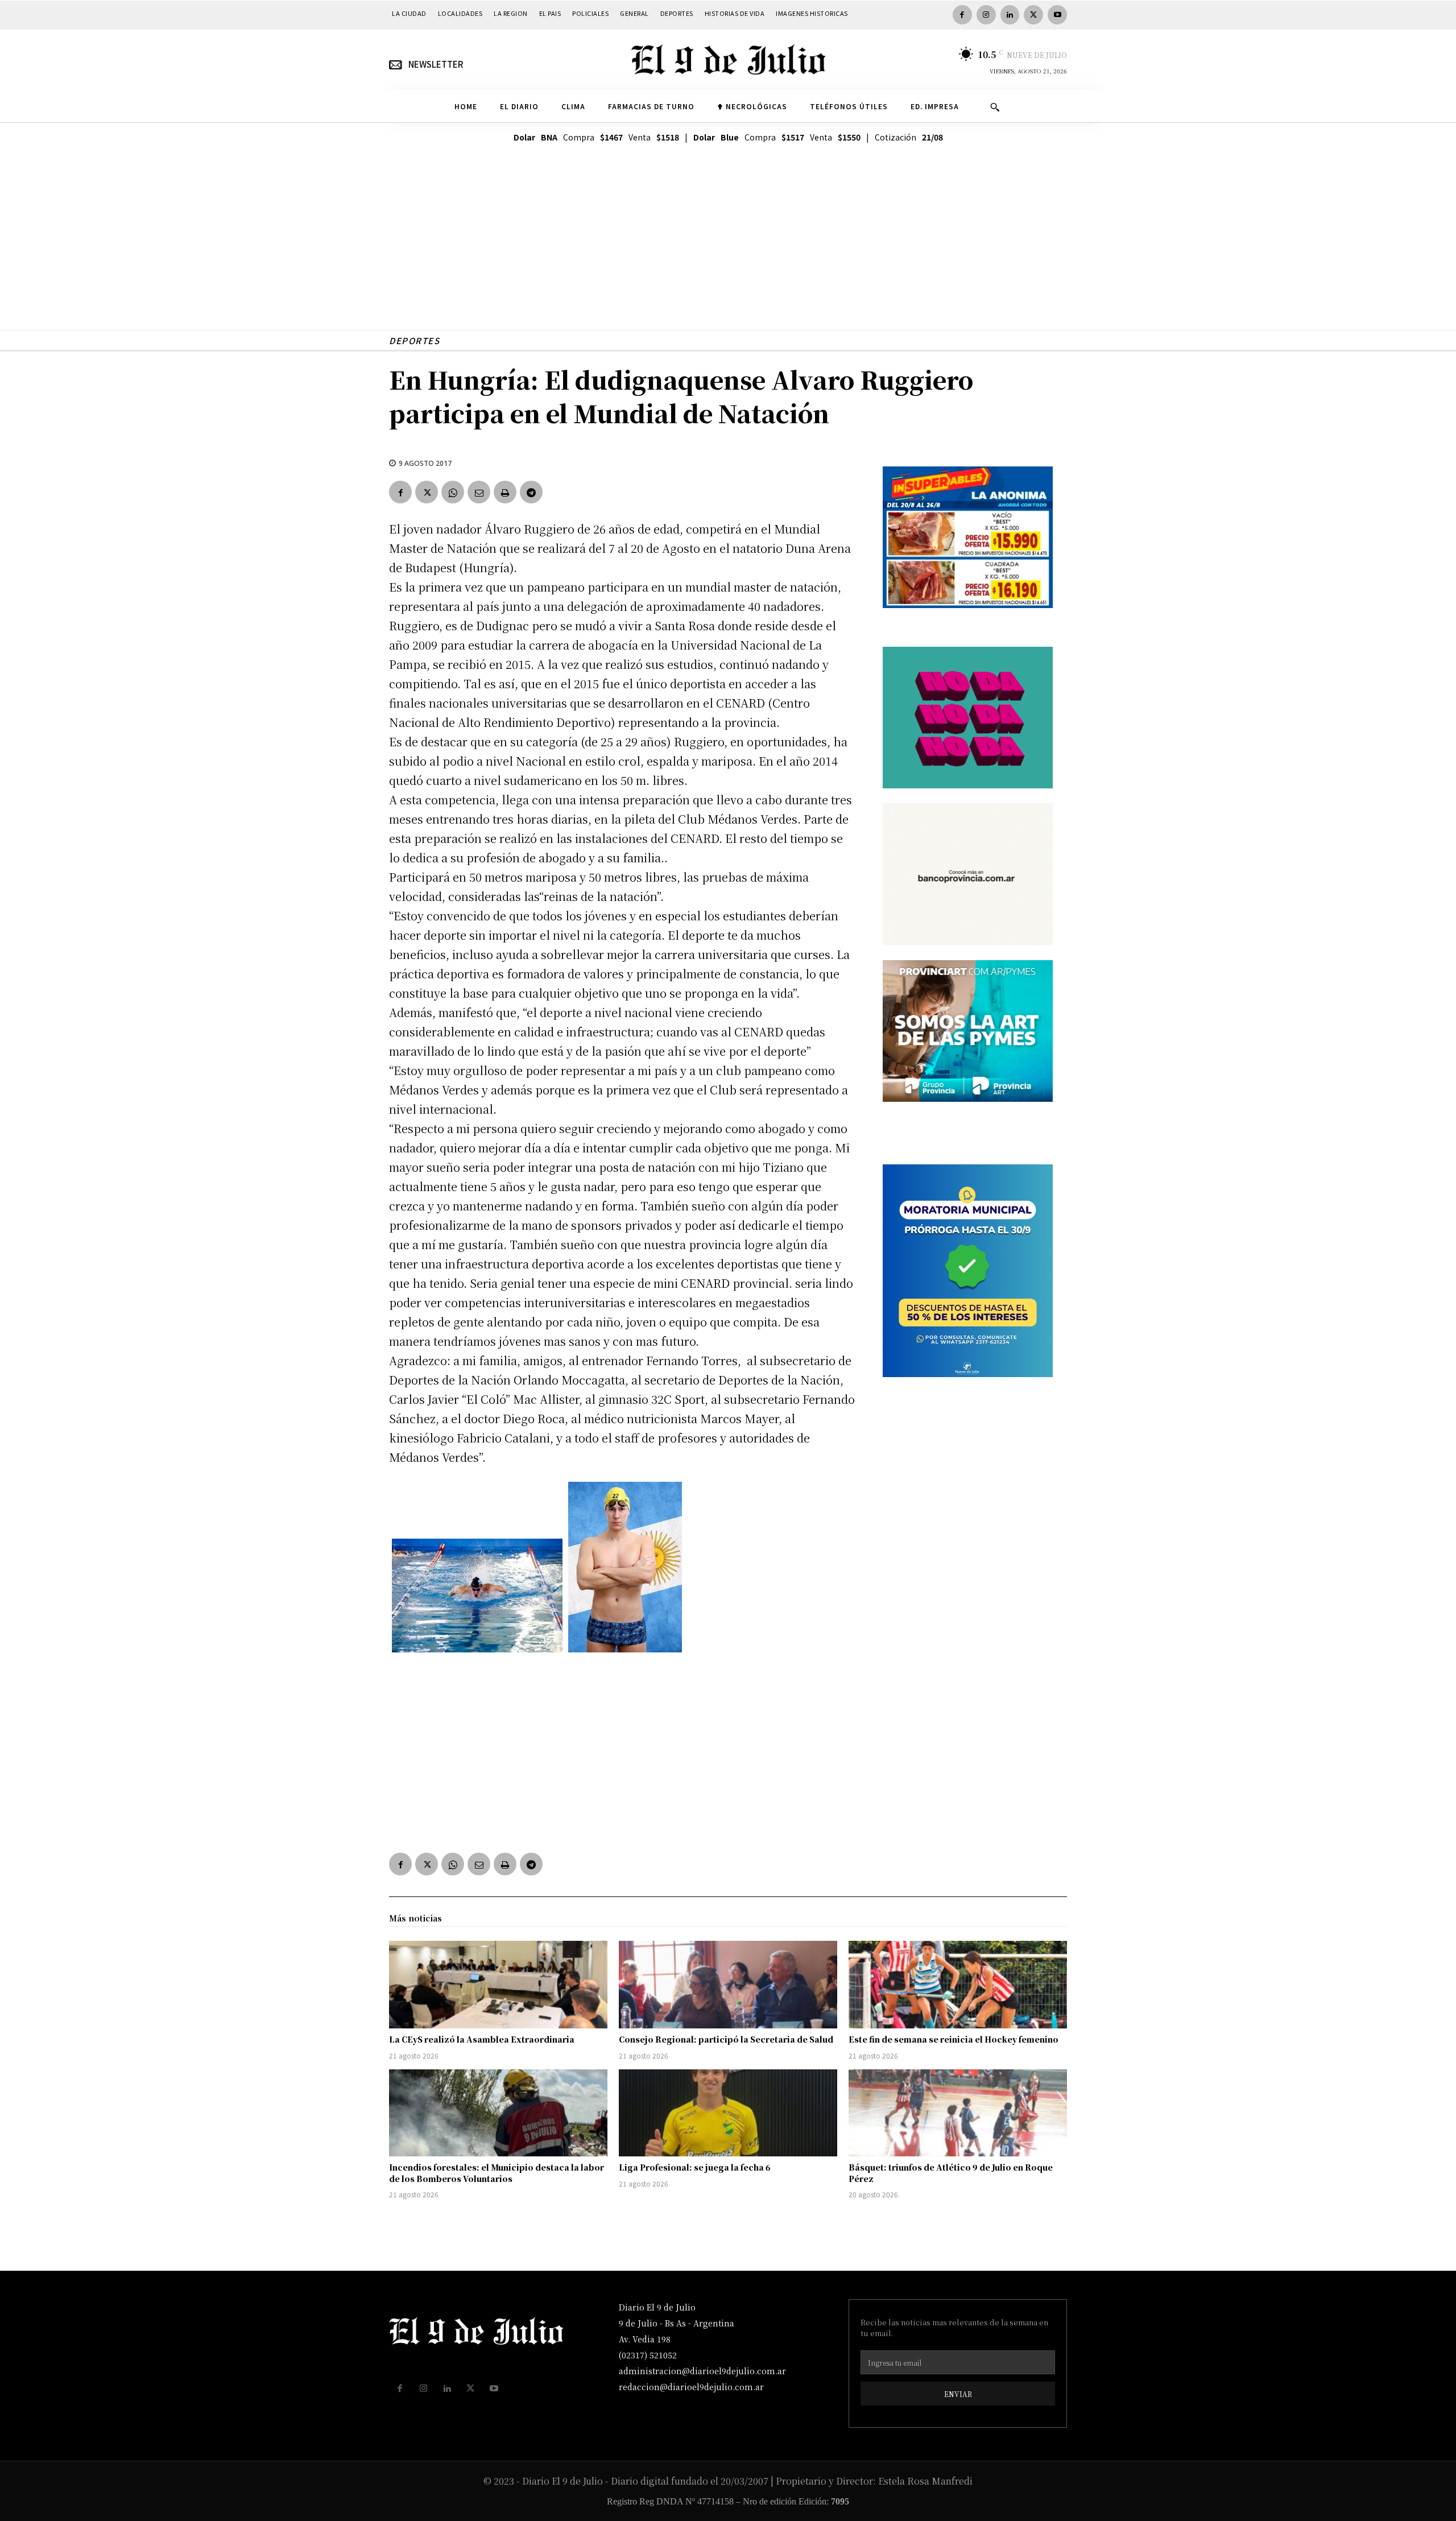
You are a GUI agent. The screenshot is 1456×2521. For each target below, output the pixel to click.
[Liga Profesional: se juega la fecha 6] (728, 2113)
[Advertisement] (728, 250)
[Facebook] (962, 15)
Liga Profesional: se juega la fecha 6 (695, 2167)
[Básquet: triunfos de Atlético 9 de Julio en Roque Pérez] (958, 2113)
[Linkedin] (1010, 15)
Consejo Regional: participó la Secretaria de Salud (726, 2039)
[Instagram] (986, 15)
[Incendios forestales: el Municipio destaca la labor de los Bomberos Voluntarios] (498, 2113)
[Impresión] (505, 492)
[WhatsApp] (453, 492)
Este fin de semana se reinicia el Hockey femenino (954, 2039)
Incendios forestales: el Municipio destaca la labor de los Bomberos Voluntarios (497, 2173)
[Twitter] (1033, 15)
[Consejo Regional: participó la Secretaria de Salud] (728, 1985)
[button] (995, 107)
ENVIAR (958, 2394)
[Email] (479, 492)
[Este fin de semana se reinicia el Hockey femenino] (958, 1985)
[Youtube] (1057, 15)
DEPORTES (414, 340)
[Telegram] (531, 492)
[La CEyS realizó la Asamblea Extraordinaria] (498, 1985)
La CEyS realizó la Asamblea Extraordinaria (482, 2039)
